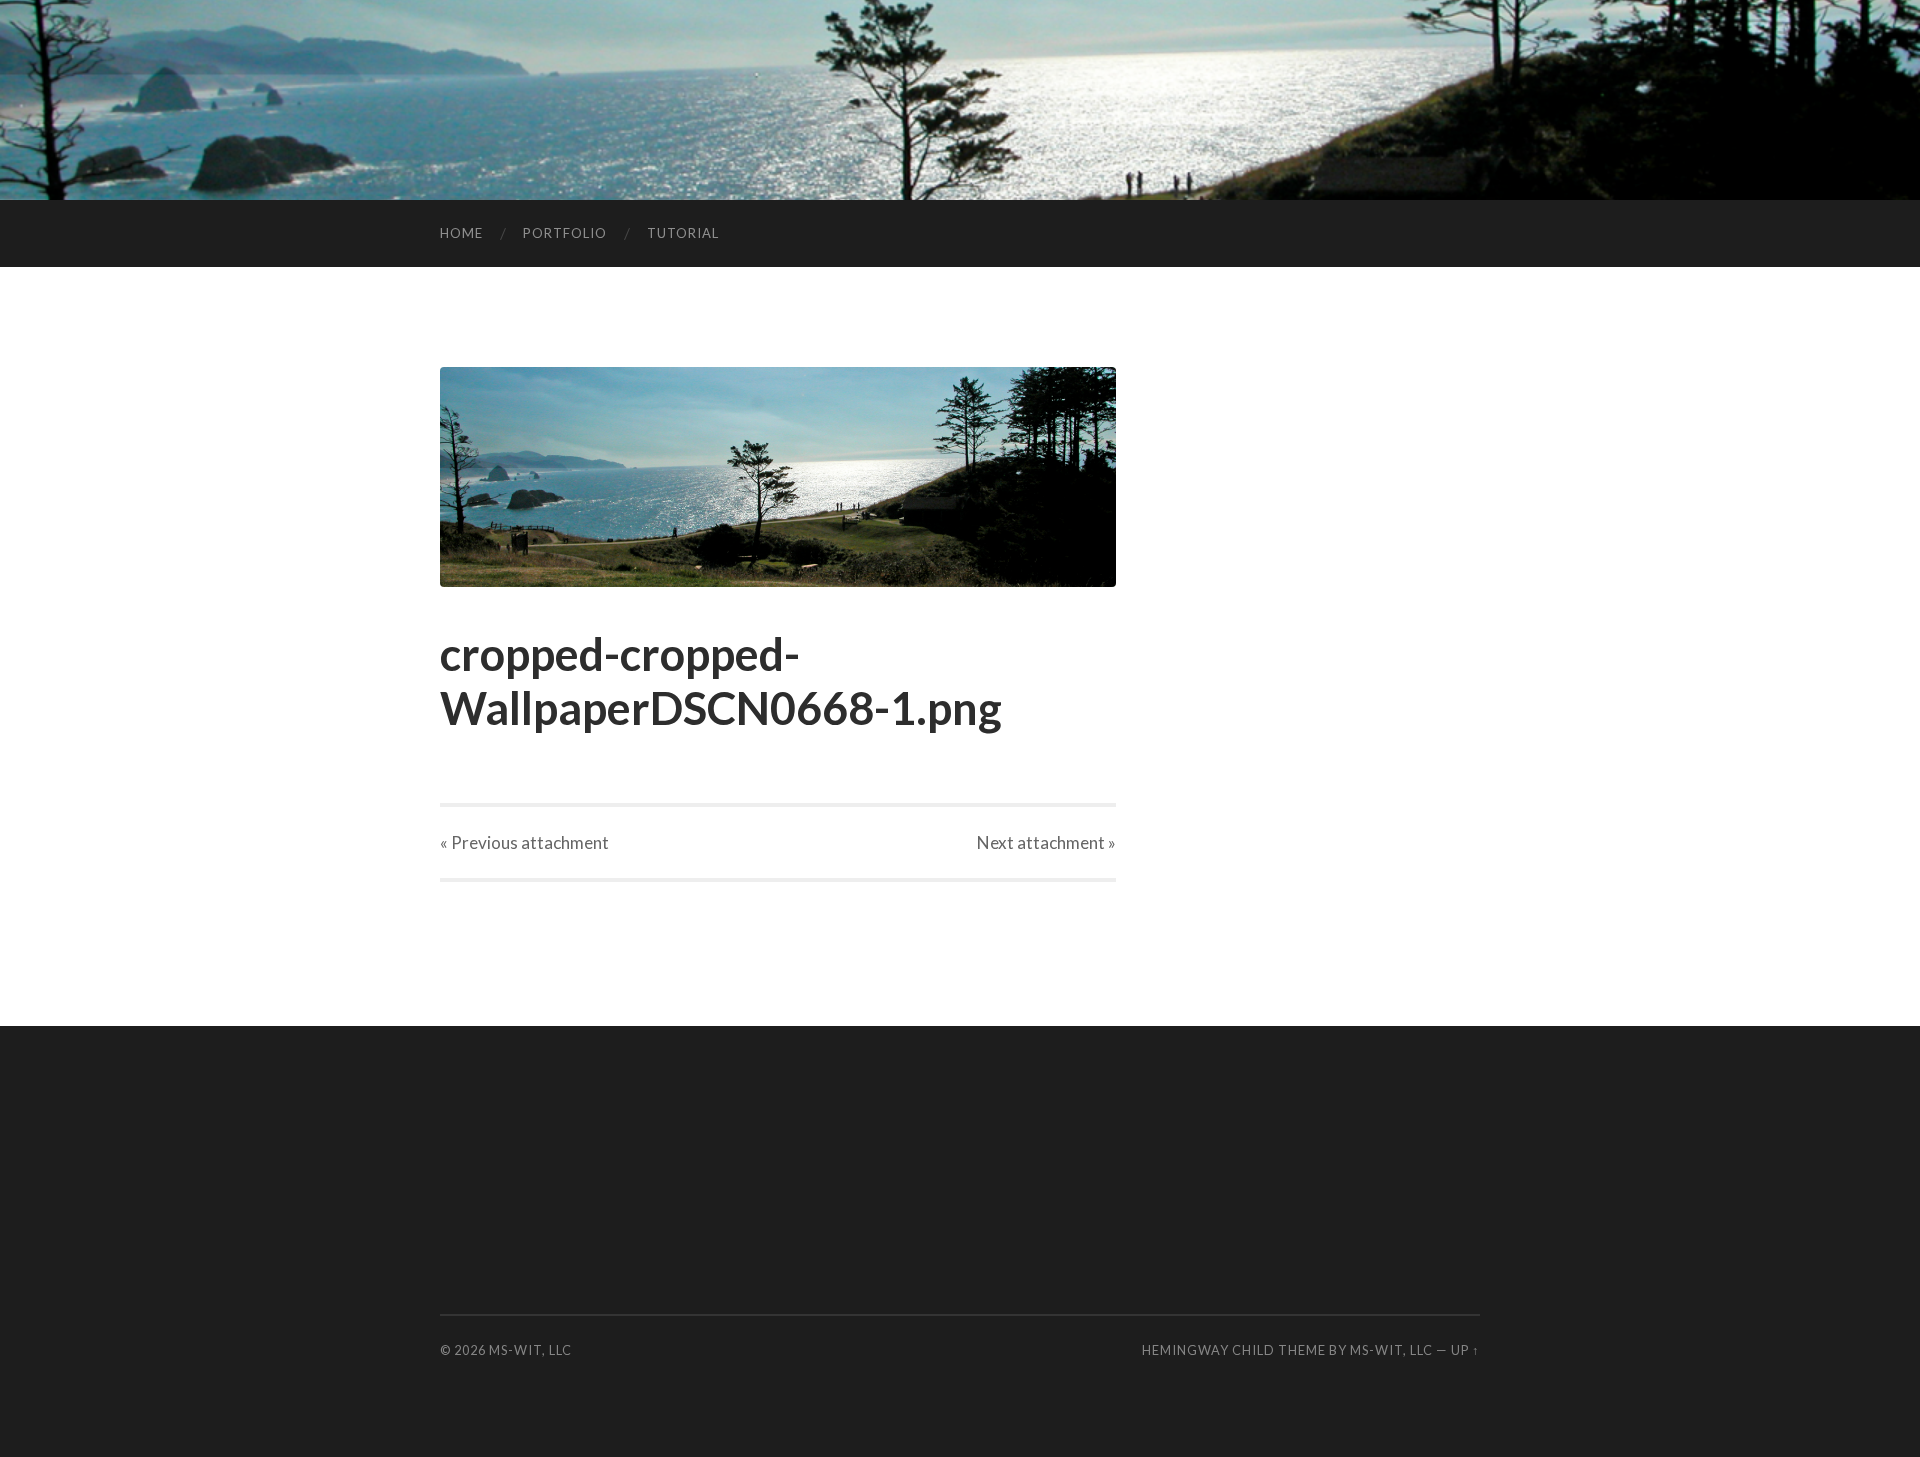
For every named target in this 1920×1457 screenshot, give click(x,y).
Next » (1046, 842)
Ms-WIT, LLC (1391, 1350)
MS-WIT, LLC (530, 1350)
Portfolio (565, 233)
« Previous (524, 842)
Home (461, 233)
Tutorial (683, 233)
